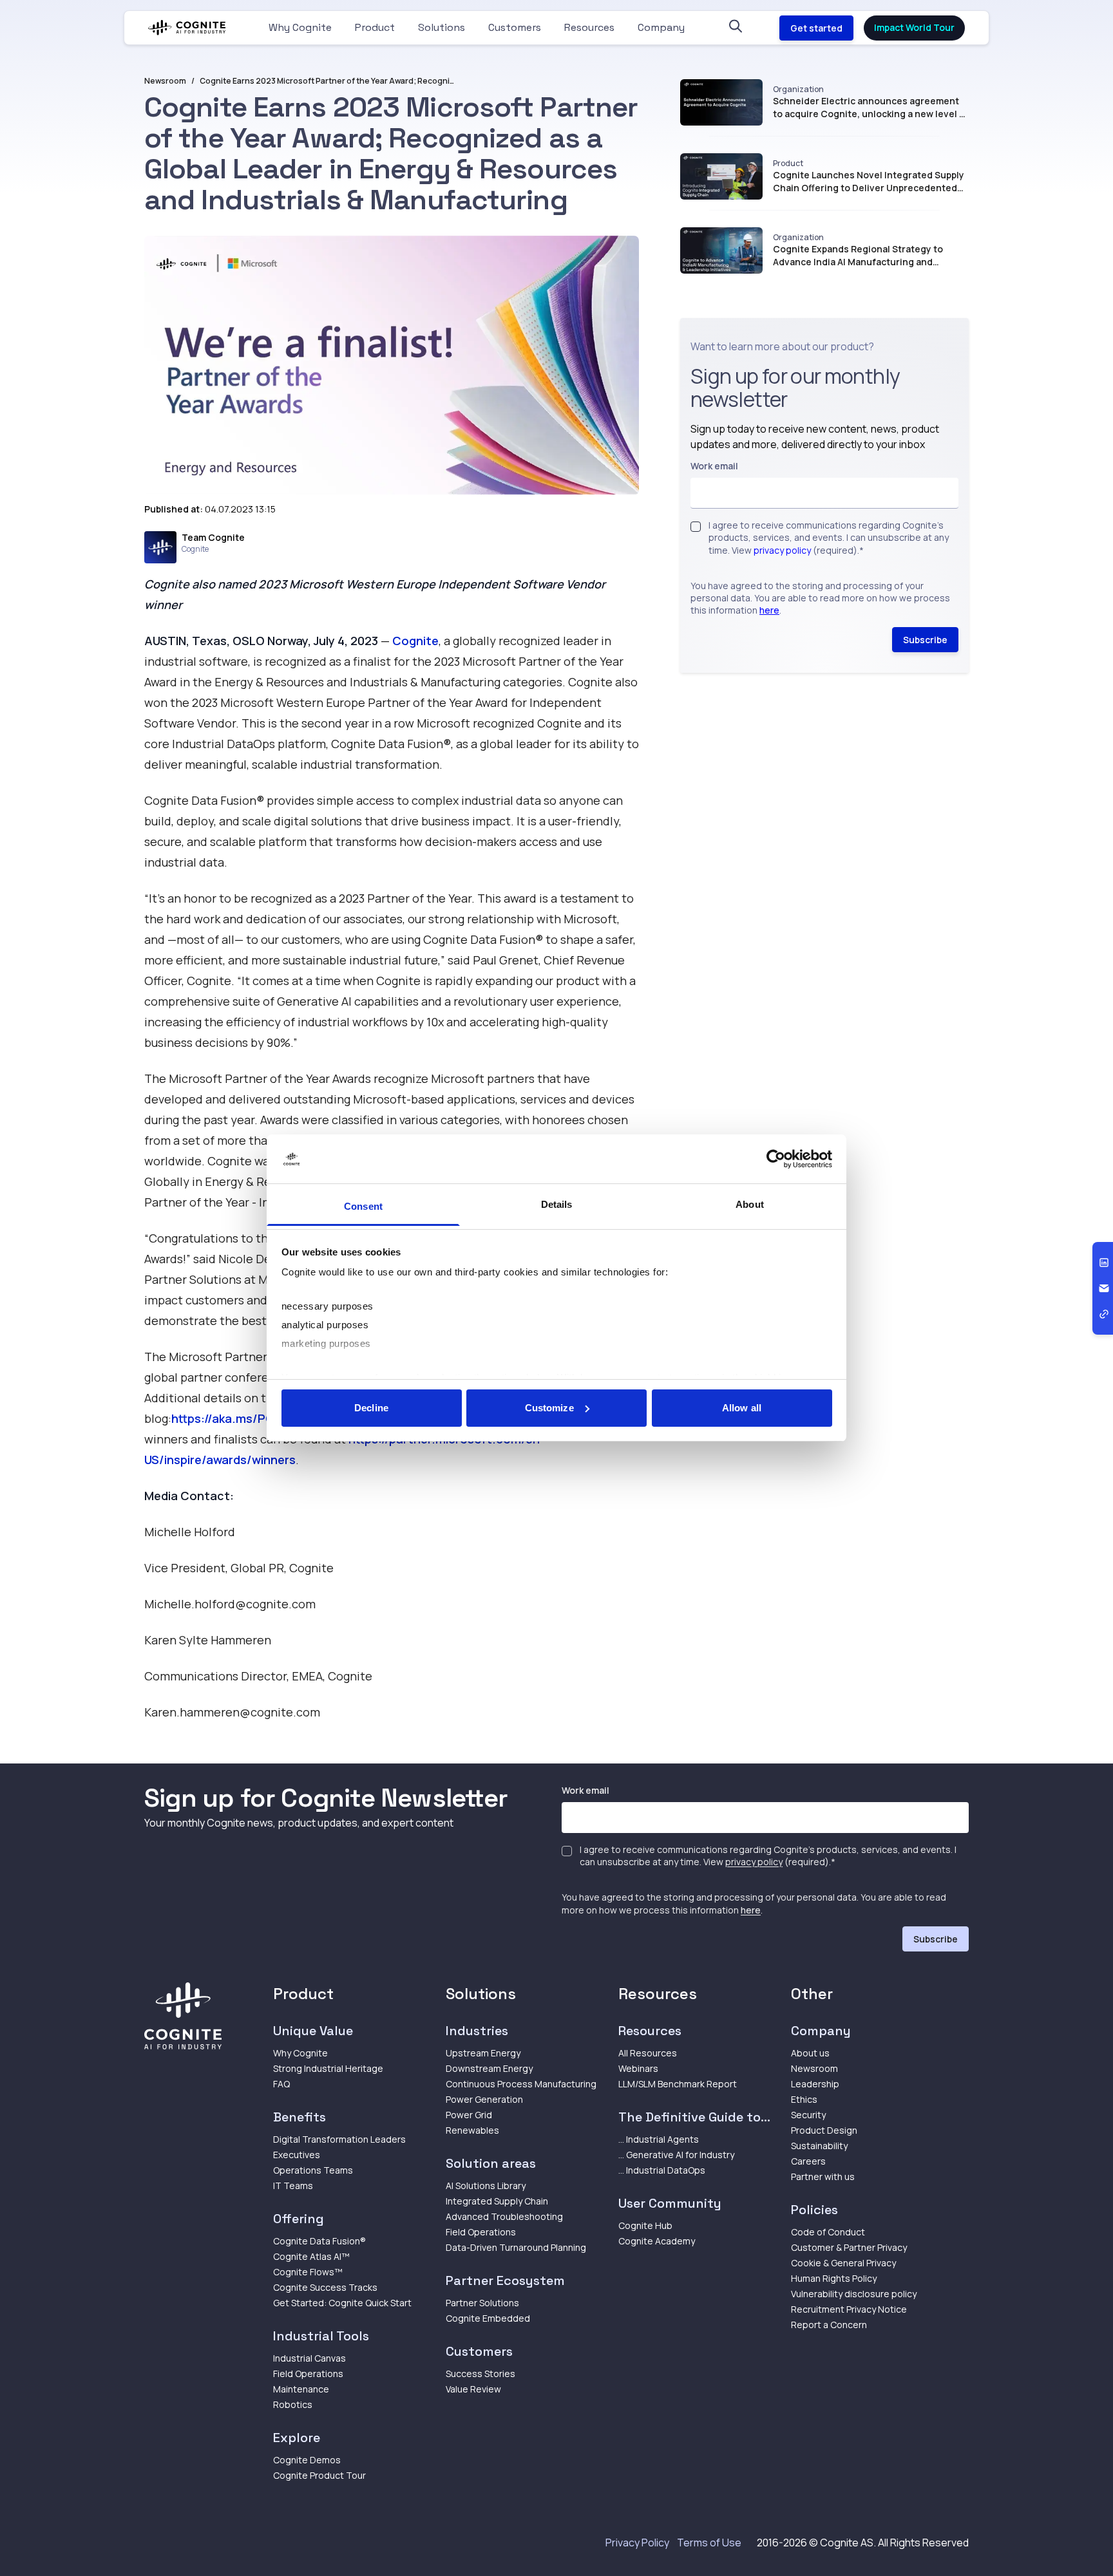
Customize (549, 1408)
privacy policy (782, 550)
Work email (714, 466)
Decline (371, 1408)
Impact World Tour (914, 27)
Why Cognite (300, 27)
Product (375, 27)
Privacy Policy (637, 2543)
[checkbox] (696, 527)
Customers (515, 27)
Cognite (415, 641)
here (769, 610)
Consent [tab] (363, 1206)
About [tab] (750, 1204)
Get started (816, 28)
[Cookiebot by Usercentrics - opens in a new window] (776, 1159)
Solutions (442, 27)
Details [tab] (557, 1204)
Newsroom (165, 81)
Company (661, 27)
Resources (589, 27)
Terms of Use (709, 2543)
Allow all (742, 1408)
